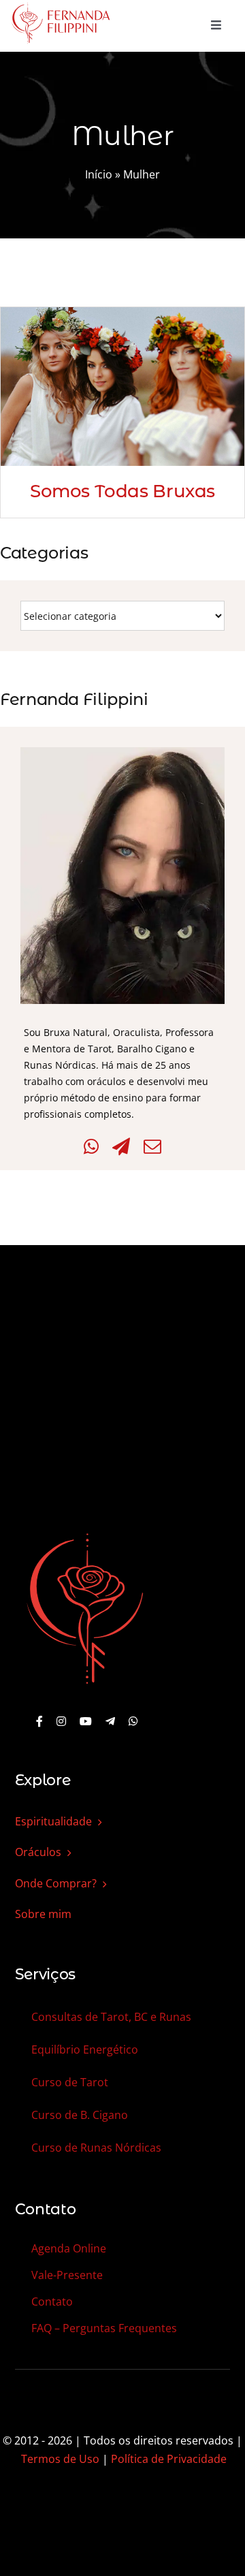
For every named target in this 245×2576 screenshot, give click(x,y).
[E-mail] (152, 1147)
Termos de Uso (60, 2459)
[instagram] (61, 1721)
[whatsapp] (133, 1721)
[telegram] (110, 1721)
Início (99, 174)
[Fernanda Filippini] (85, 1535)
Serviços (45, 1974)
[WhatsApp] (91, 1147)
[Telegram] (121, 1147)
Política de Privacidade (169, 2459)
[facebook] (39, 1721)
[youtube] (86, 1721)
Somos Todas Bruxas (122, 491)
